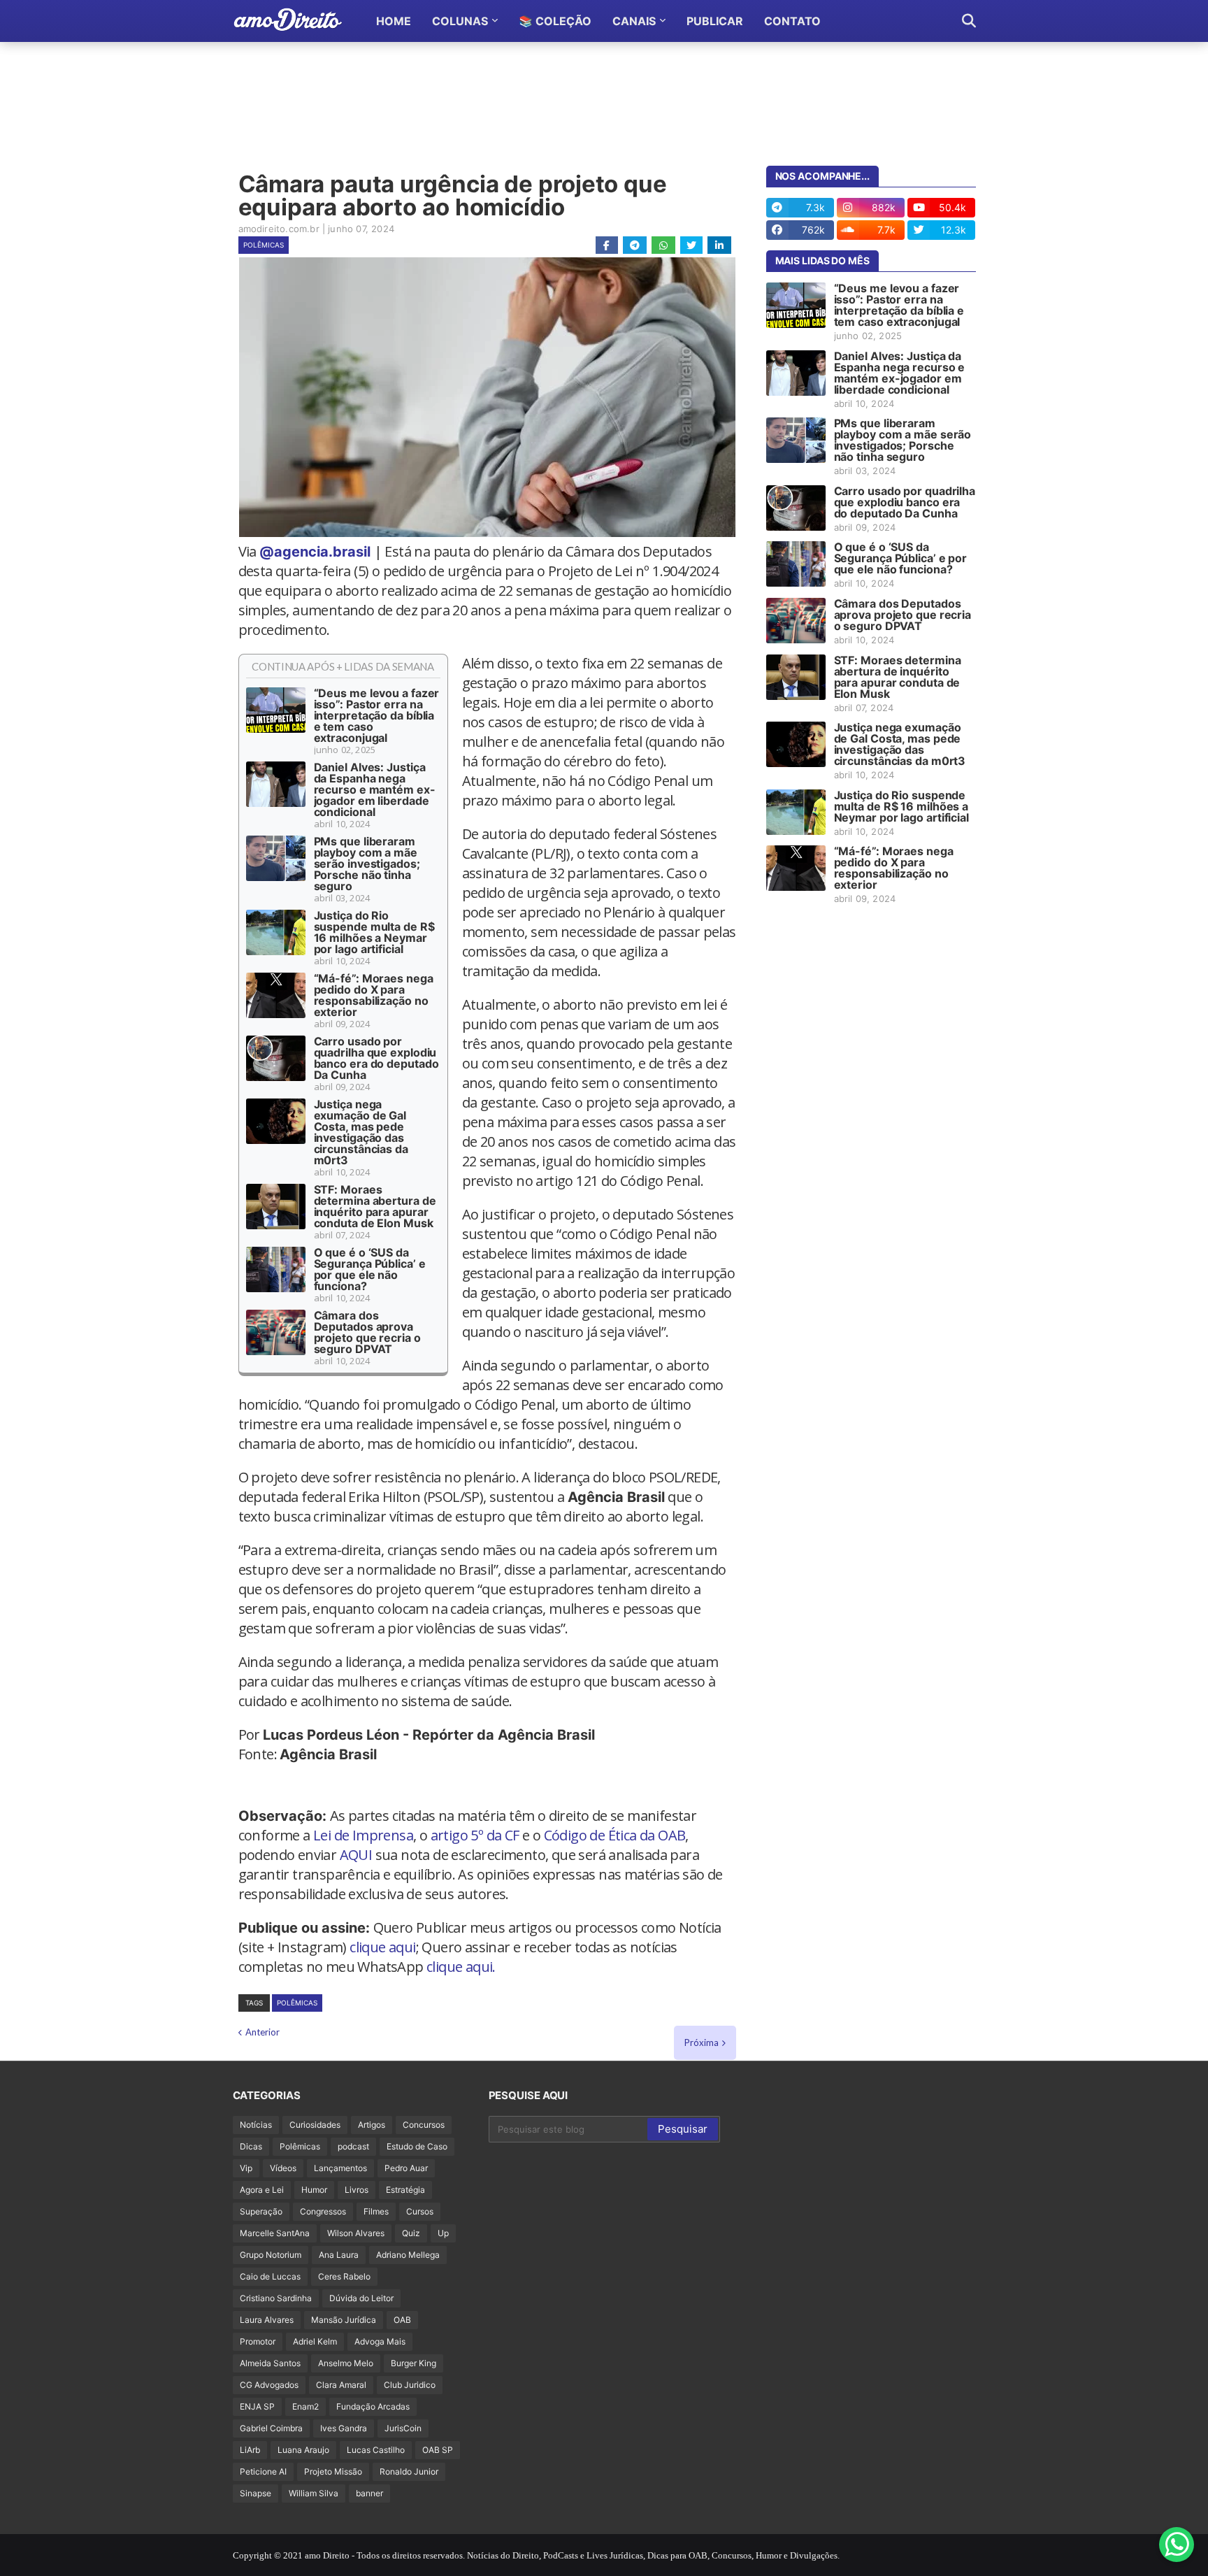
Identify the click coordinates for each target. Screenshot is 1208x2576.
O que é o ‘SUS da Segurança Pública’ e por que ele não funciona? (370, 1269)
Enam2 (305, 2406)
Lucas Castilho (376, 2450)
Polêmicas (264, 245)
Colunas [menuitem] (460, 21)
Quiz (411, 2233)
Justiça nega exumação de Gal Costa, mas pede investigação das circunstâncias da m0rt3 (361, 1132)
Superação (261, 2211)
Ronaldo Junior (409, 2471)
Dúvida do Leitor (361, 2298)
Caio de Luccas (270, 2276)
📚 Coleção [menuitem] (555, 21)
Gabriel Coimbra (271, 2428)
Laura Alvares (267, 2320)
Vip (246, 2168)
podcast (353, 2146)
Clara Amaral (341, 2385)
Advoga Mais (380, 2341)
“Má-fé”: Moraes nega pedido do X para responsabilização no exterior (374, 995)
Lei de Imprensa (363, 1835)
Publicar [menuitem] (715, 21)
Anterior (263, 2032)
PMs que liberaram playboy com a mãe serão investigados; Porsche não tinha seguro (367, 864)
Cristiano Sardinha (276, 2298)
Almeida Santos (270, 2363)
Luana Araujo (303, 2450)
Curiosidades (315, 2125)
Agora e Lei (262, 2190)
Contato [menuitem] (792, 21)
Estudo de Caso (417, 2146)
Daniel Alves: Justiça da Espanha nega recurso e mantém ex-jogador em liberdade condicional (375, 789)
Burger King (414, 2363)
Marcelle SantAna (275, 2233)
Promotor (258, 2341)
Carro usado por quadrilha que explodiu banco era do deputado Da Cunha (376, 1058)
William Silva (314, 2493)
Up (443, 2233)
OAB (402, 2320)
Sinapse (256, 2493)
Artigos (372, 2125)
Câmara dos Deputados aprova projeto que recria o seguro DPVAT (367, 1332)
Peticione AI (263, 2471)
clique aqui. (461, 1967)
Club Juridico (410, 2385)
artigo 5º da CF (475, 1835)
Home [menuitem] (394, 21)
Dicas (251, 2146)
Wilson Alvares (356, 2233)
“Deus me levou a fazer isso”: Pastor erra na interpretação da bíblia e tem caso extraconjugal (377, 715)
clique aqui (382, 1947)
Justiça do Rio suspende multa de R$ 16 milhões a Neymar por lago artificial (374, 932)
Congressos (323, 2211)
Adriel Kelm (315, 2341)
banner (369, 2493)
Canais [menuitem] (634, 21)
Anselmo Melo (346, 2363)
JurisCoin (403, 2428)
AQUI (356, 1855)
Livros (357, 2190)
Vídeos (283, 2168)
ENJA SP (257, 2406)
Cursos (420, 2211)
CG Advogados (269, 2385)
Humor (314, 2190)
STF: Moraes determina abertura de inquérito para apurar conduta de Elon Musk (375, 1206)
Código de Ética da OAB (615, 1835)
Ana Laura (339, 2255)
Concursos (424, 2125)
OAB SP (438, 2450)
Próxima (702, 2042)
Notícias (256, 2125)
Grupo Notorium (271, 2255)
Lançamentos (340, 2168)
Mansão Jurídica (344, 2320)
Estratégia (405, 2190)
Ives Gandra (344, 2428)
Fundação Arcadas (373, 2406)
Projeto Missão (333, 2471)
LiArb (250, 2450)
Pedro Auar (406, 2168)
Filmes (376, 2211)
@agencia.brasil (315, 552)
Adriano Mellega (408, 2255)
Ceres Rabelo (344, 2276)
